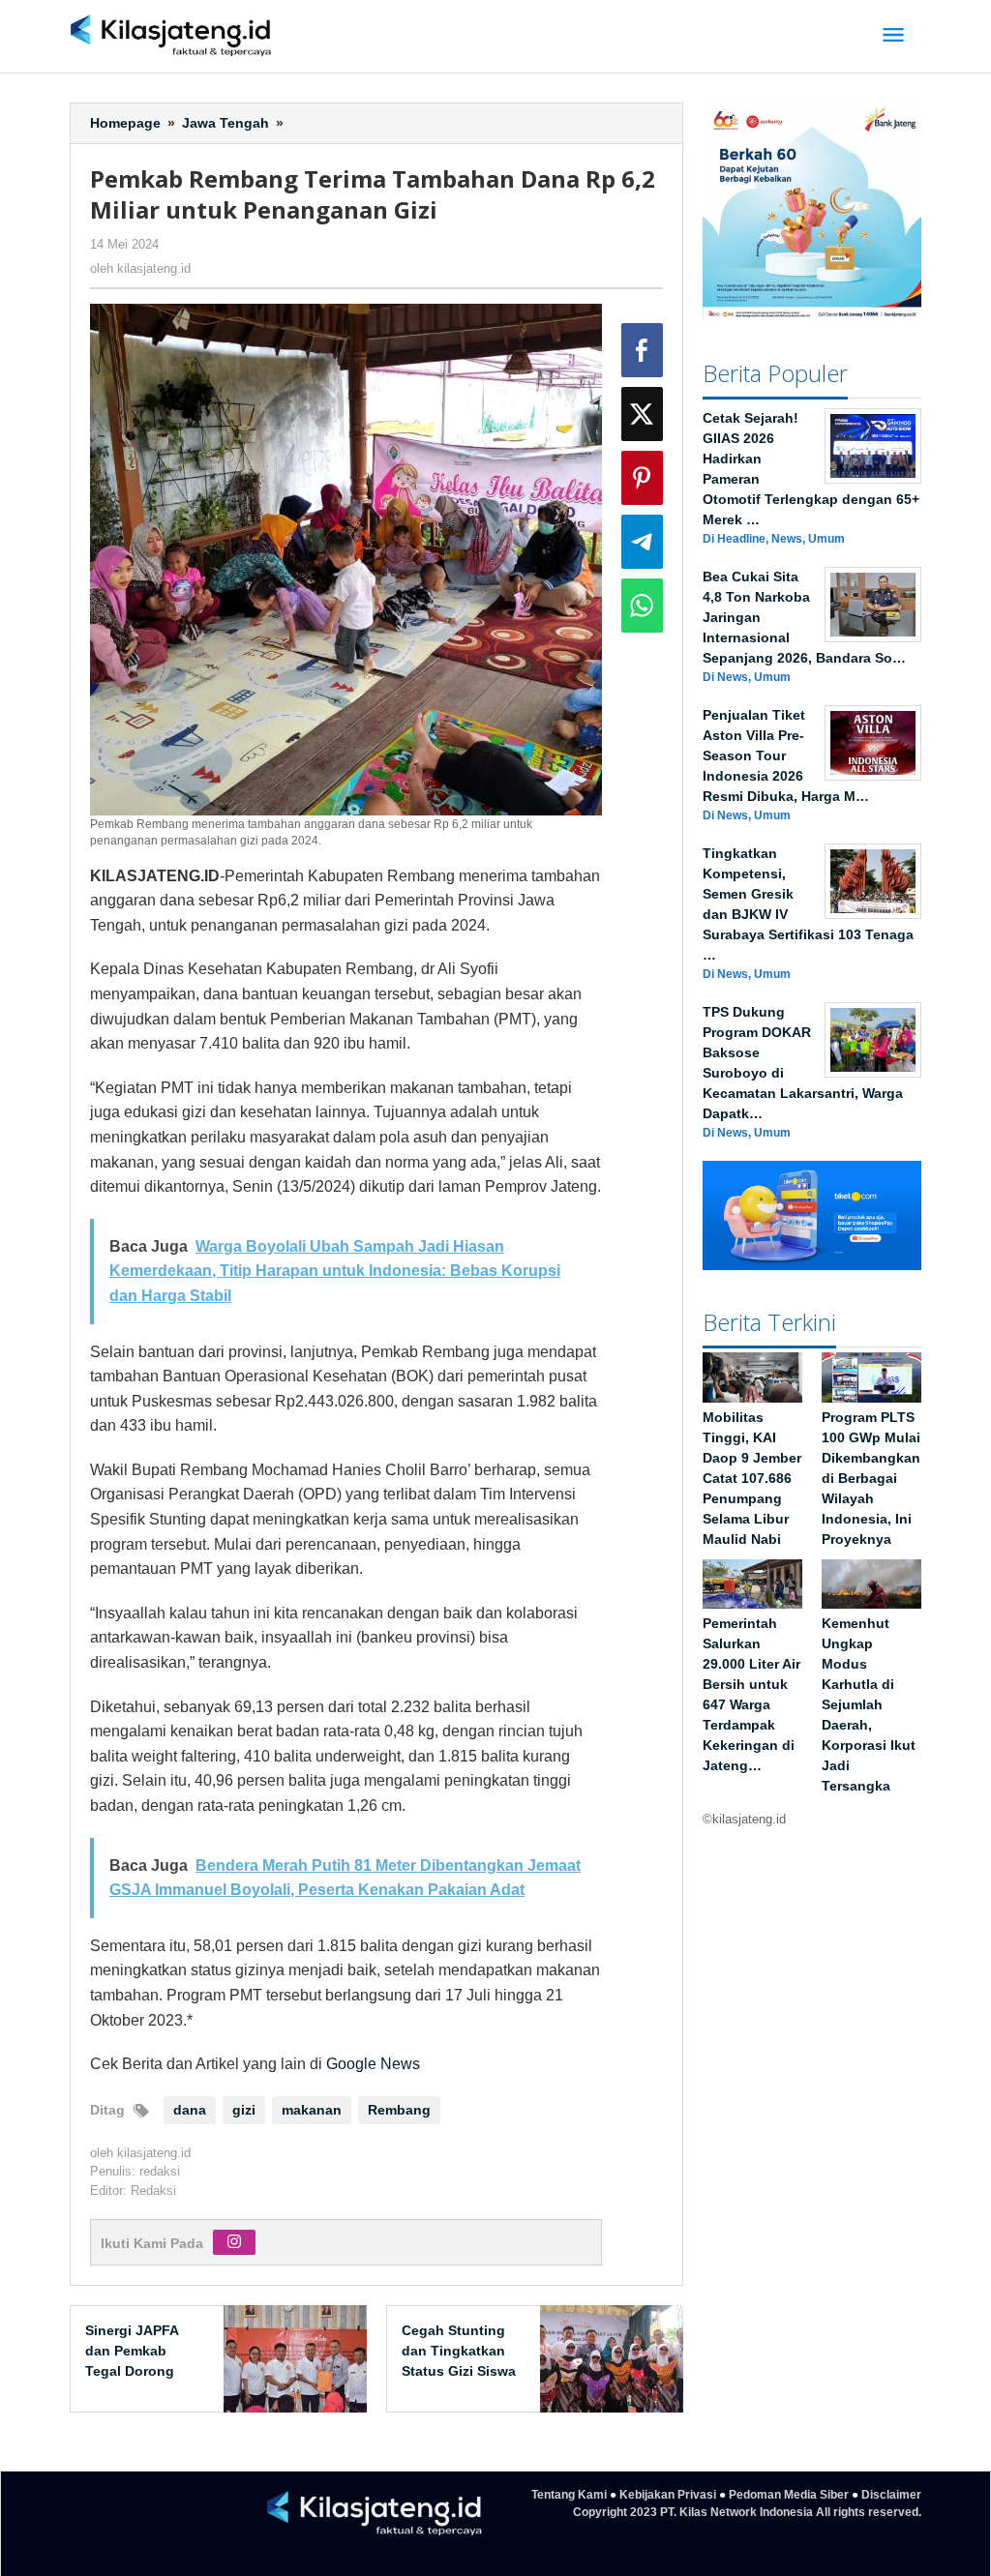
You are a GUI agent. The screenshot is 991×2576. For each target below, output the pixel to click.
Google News (373, 2064)
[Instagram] (234, 2242)
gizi (244, 2110)
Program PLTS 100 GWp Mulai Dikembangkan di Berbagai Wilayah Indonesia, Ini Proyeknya (871, 1478)
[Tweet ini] (642, 414)
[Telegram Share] (642, 542)
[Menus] (893, 36)
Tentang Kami (569, 2495)
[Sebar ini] (642, 350)
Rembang (399, 2110)
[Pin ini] (642, 478)
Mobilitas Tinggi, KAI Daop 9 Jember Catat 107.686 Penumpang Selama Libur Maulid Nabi (752, 1478)
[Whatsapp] (642, 606)
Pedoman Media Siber (789, 2495)
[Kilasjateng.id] (171, 36)
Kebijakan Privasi (668, 2495)
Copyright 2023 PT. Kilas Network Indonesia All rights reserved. (747, 2512)
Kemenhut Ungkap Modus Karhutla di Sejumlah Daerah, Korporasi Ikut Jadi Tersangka (869, 1704)
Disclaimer (891, 2495)
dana (190, 2110)
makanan (312, 2110)
